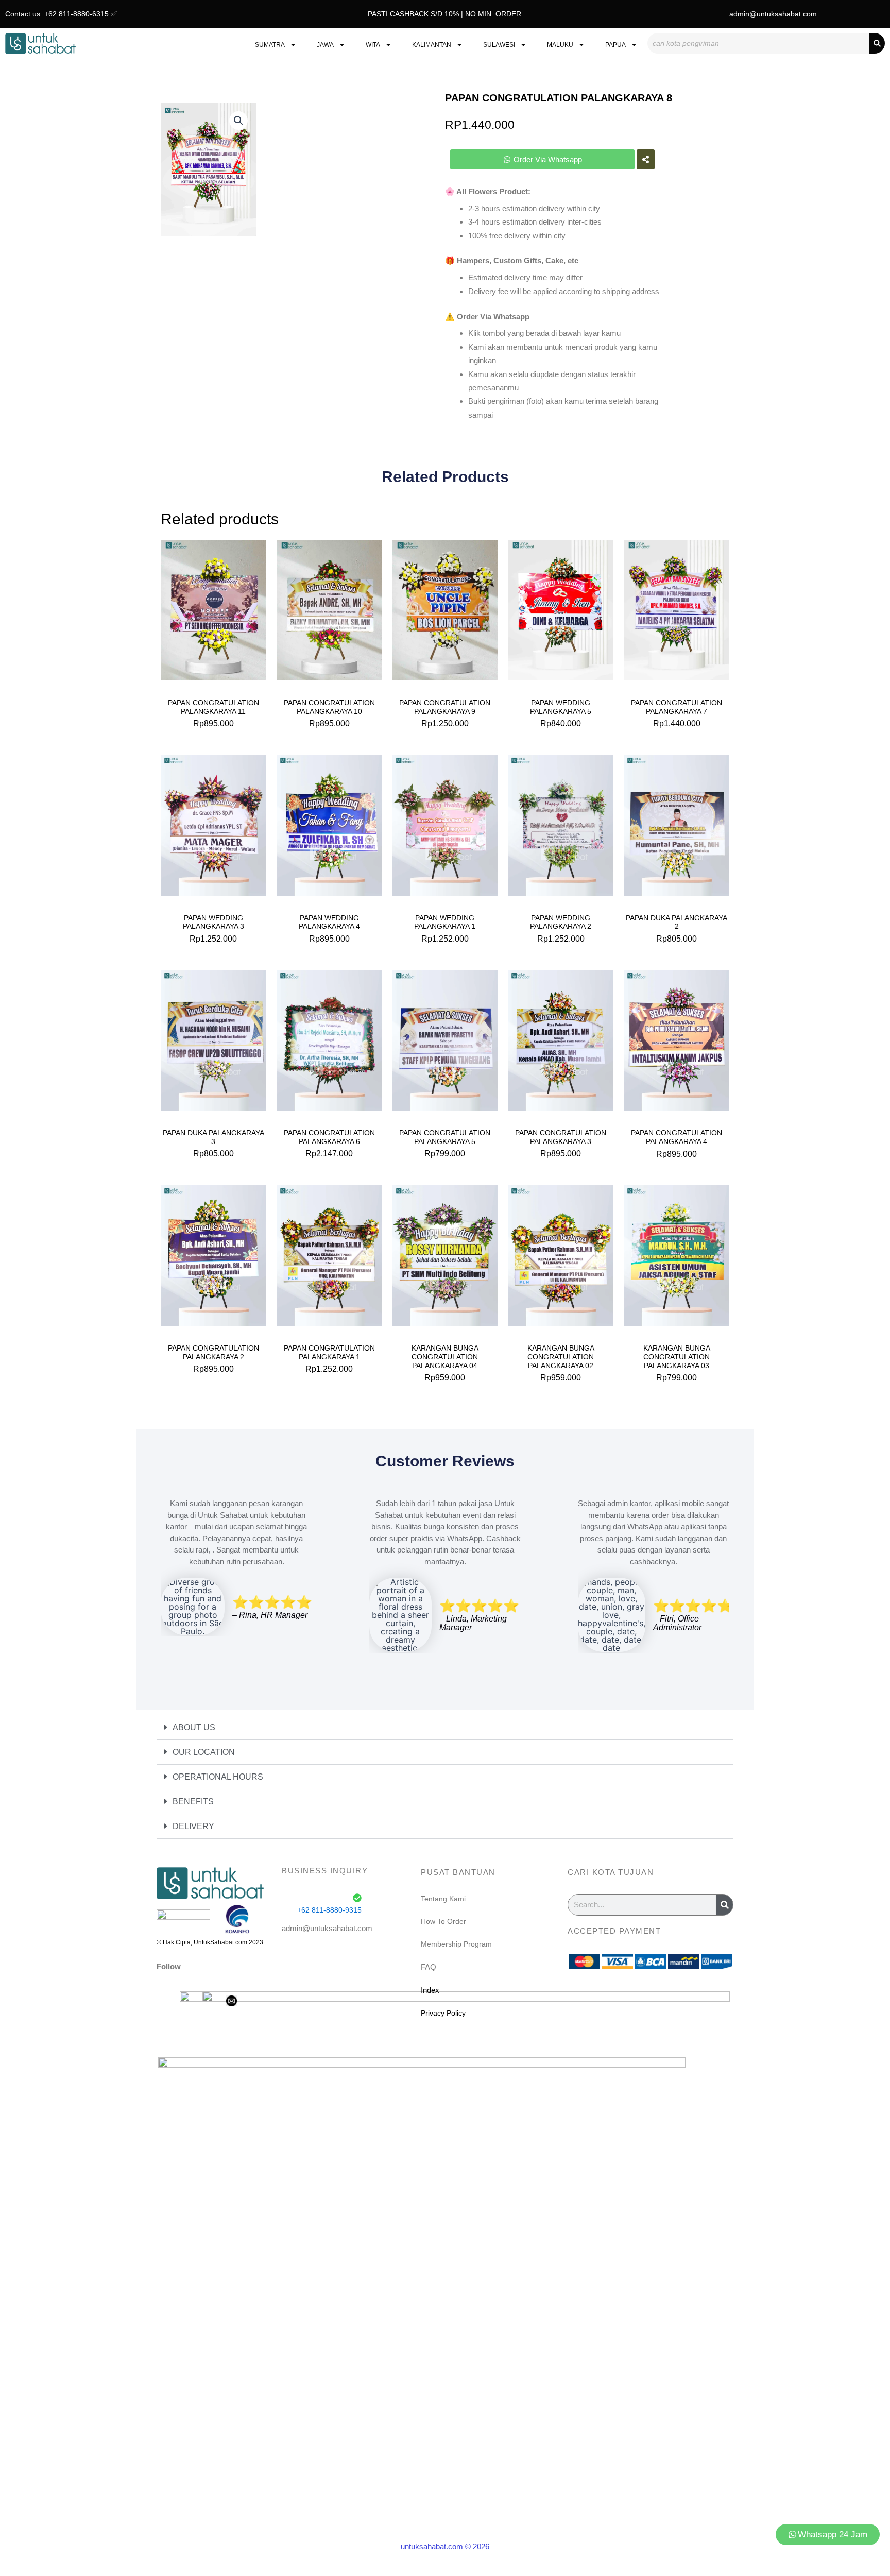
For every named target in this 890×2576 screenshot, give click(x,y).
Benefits (193, 1802)
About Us (194, 1727)
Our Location (204, 1752)
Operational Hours (218, 1777)
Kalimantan (432, 45)
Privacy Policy (443, 2013)
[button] (238, 121)
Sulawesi (499, 45)
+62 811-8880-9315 (329, 1910)
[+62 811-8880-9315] (357, 1898)
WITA (373, 45)
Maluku (560, 45)
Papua (615, 45)
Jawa (325, 45)
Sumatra (270, 45)
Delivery (193, 1826)
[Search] (877, 43)
